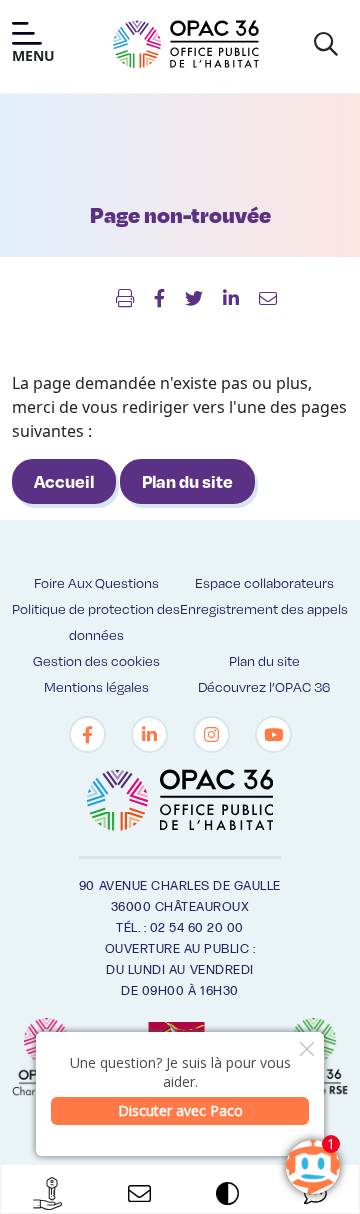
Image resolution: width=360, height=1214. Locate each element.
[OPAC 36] (186, 44)
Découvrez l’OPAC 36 (264, 686)
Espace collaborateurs (264, 582)
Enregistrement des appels (264, 608)
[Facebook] (87, 734)
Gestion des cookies (96, 660)
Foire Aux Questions (96, 582)
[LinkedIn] (149, 734)
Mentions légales (96, 686)
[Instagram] (211, 734)
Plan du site (187, 481)
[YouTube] (273, 734)
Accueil (64, 481)
